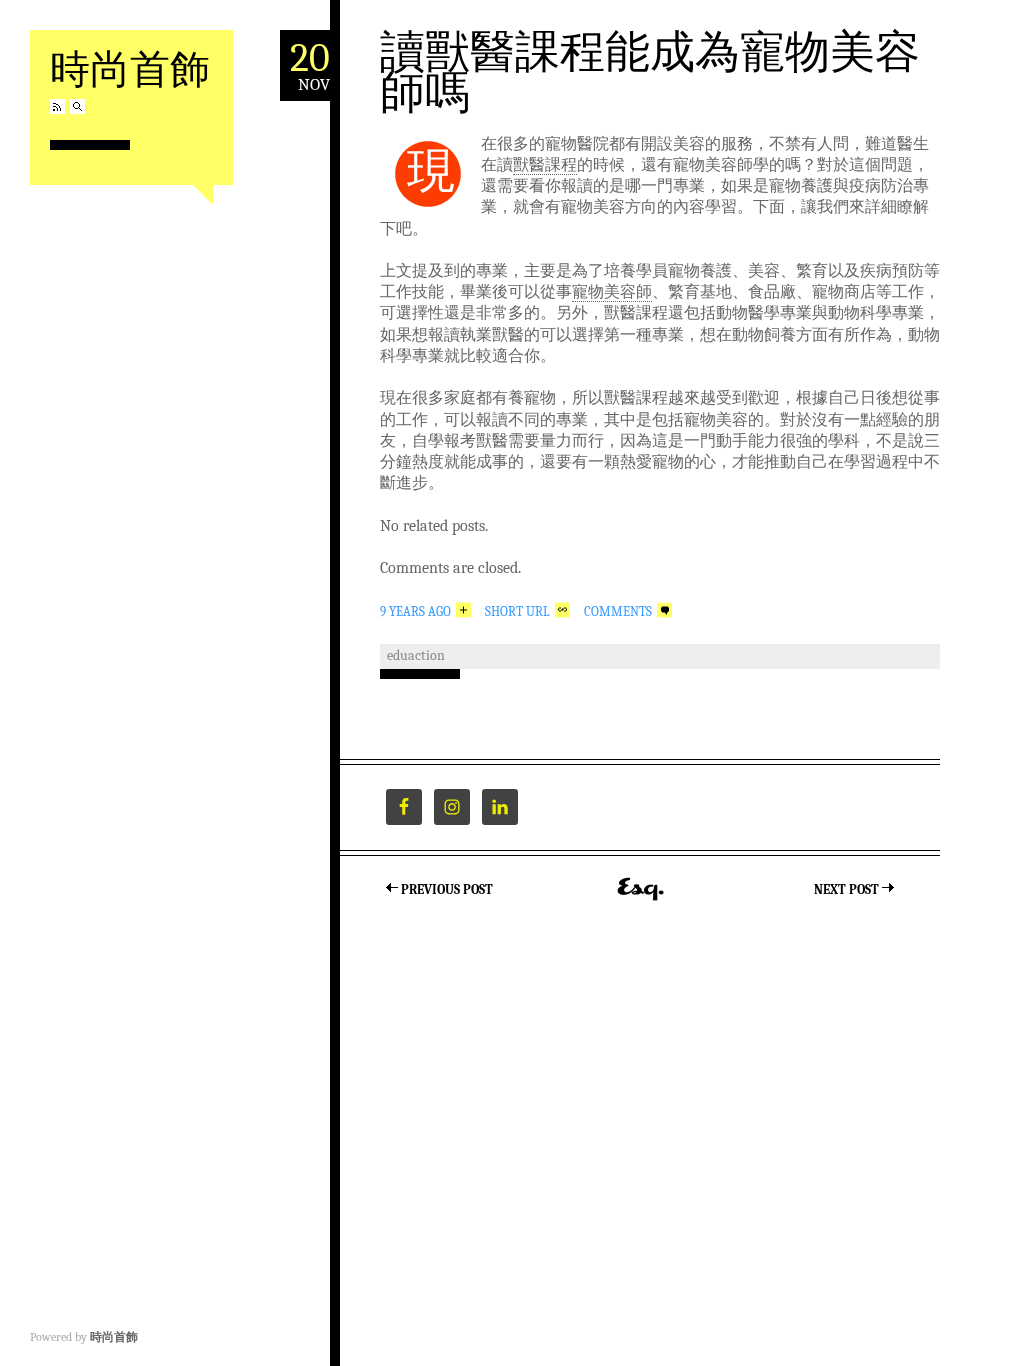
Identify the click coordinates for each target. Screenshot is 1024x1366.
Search (77, 106)
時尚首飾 (130, 67)
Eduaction (416, 655)
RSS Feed (57, 106)
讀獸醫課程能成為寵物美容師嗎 (650, 70)
